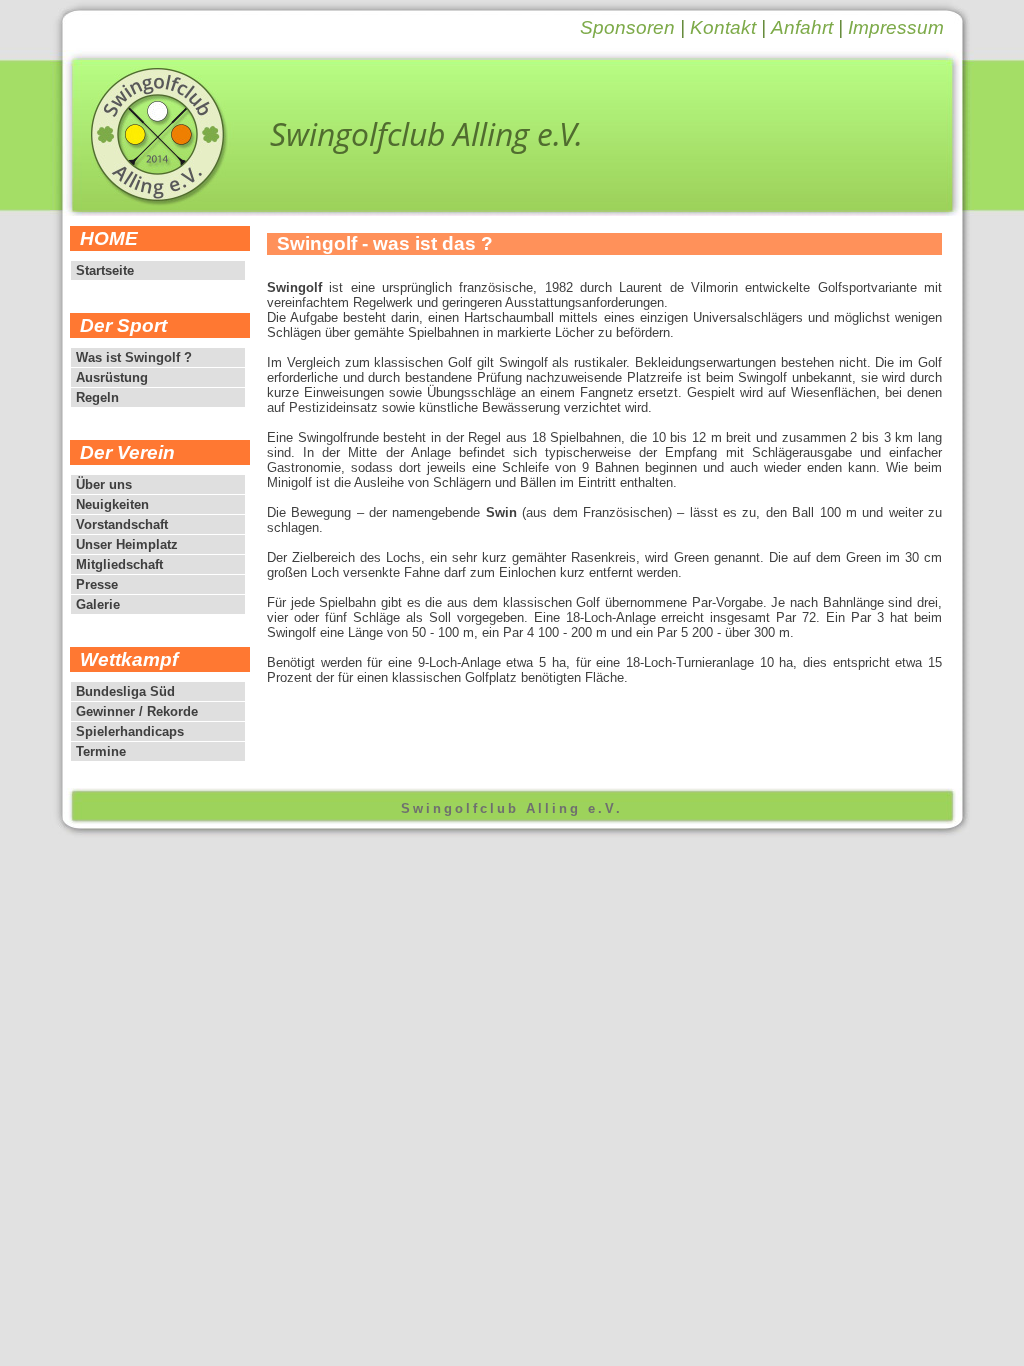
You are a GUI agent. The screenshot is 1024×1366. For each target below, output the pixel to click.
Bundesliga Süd (125, 691)
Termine (101, 751)
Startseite (105, 270)
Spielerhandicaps (130, 731)
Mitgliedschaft (119, 564)
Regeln (97, 397)
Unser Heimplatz (127, 544)
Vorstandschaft (122, 524)
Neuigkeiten (112, 504)
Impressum (896, 27)
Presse (97, 584)
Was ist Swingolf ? (134, 357)
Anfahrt (802, 27)
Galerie (98, 604)
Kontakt (723, 27)
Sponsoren (627, 27)
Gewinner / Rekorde (137, 711)
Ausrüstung (112, 377)
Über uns (104, 484)
